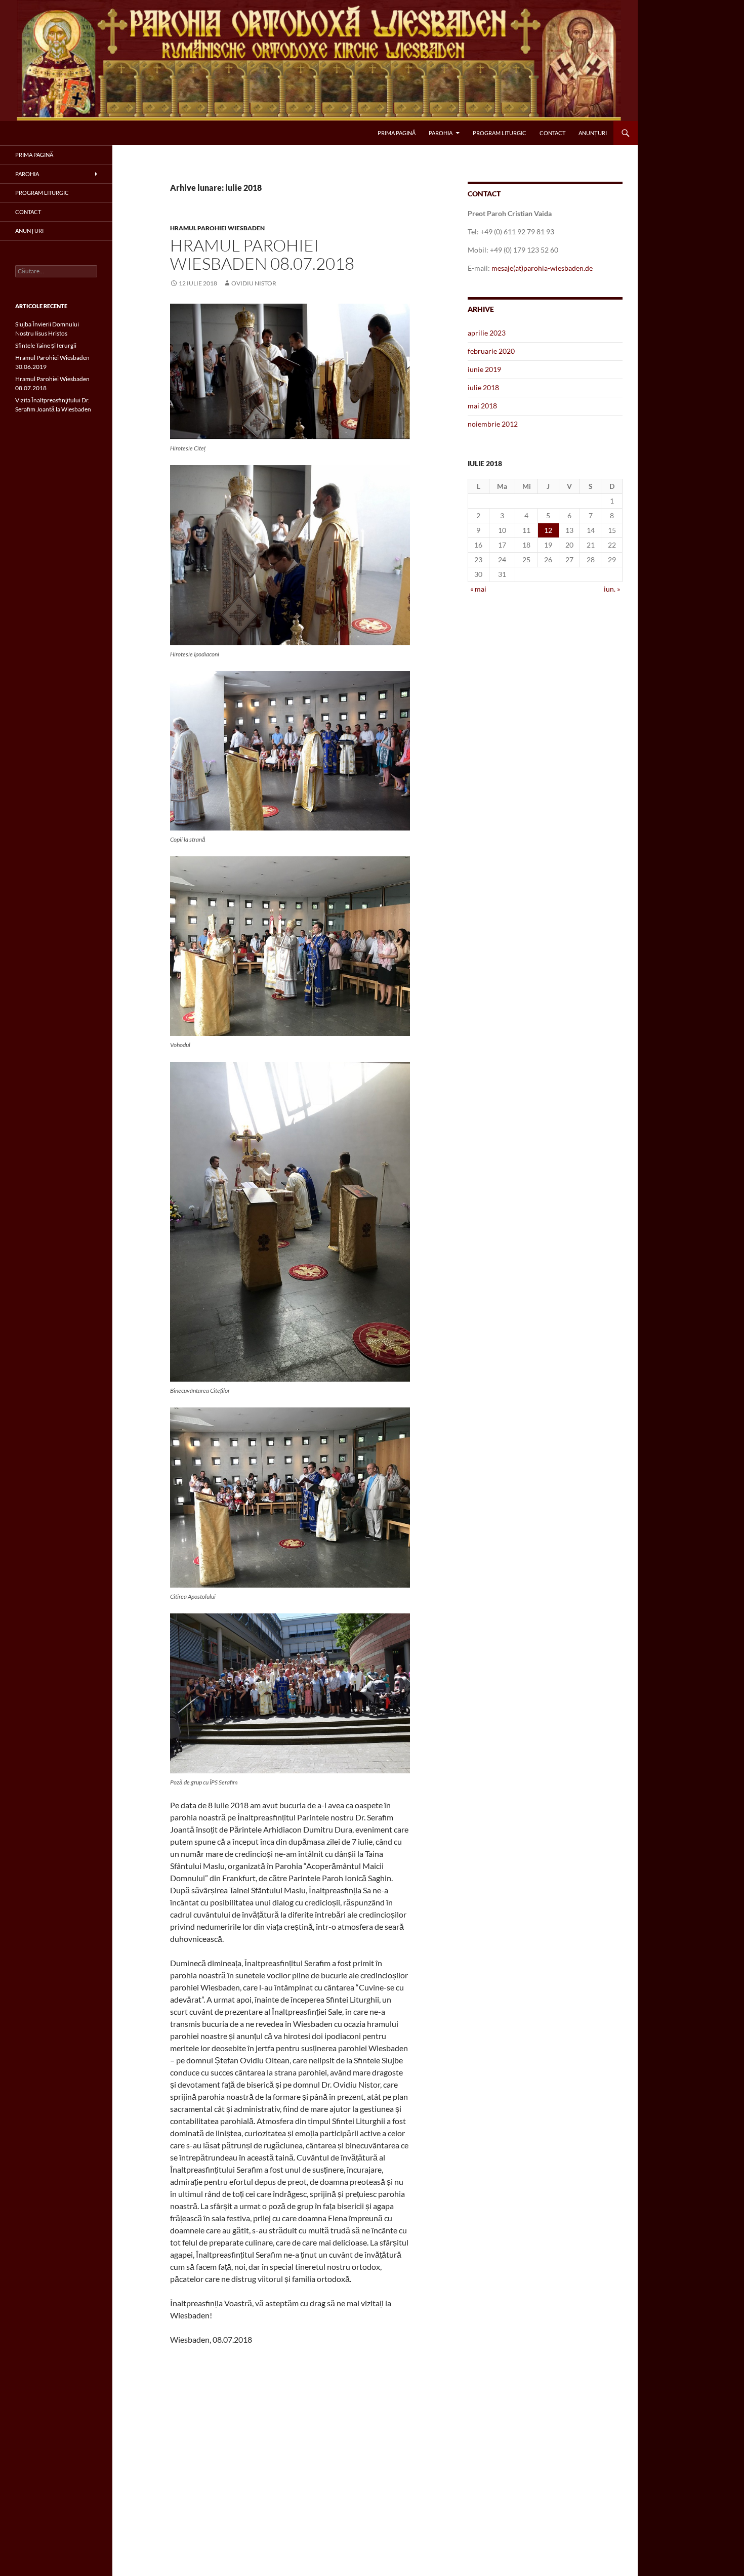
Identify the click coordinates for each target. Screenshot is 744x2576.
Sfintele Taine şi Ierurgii (46, 345)
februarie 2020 (491, 351)
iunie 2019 (484, 369)
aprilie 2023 (487, 333)
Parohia (441, 133)
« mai (478, 589)
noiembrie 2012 (493, 424)
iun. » (612, 589)
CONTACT (552, 133)
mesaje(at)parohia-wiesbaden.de (542, 268)
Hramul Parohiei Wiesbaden (217, 228)
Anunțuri (593, 133)
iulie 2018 (483, 387)
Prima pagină (397, 133)
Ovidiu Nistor (254, 283)
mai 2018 (482, 406)
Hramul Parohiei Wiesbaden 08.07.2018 (262, 254)
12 (548, 530)
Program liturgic (500, 133)
